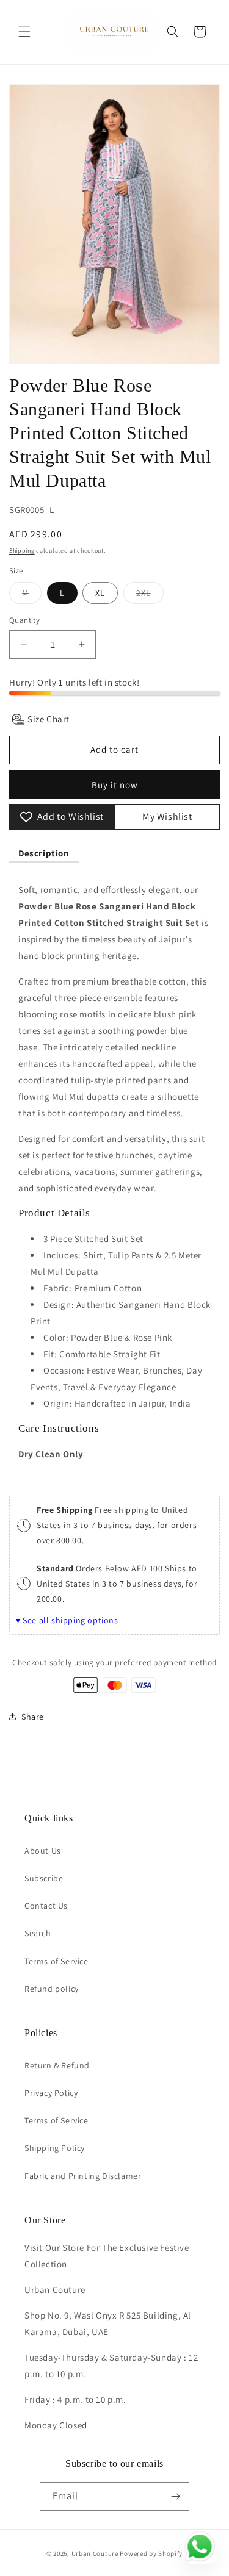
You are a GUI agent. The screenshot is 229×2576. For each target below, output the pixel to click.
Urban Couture (95, 2553)
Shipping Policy (55, 2148)
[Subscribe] (175, 2496)
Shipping (22, 551)
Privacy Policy (51, 2093)
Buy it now (115, 785)
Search (38, 1933)
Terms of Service (56, 1961)
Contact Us (46, 1906)
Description (44, 853)
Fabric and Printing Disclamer (83, 2176)
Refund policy (52, 1989)
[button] (24, 32)
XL (100, 593)
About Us (43, 1851)
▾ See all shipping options (67, 1620)
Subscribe (44, 1878)
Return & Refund (57, 2065)
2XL (150, 595)
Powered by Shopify (151, 2553)
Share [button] (33, 1717)
